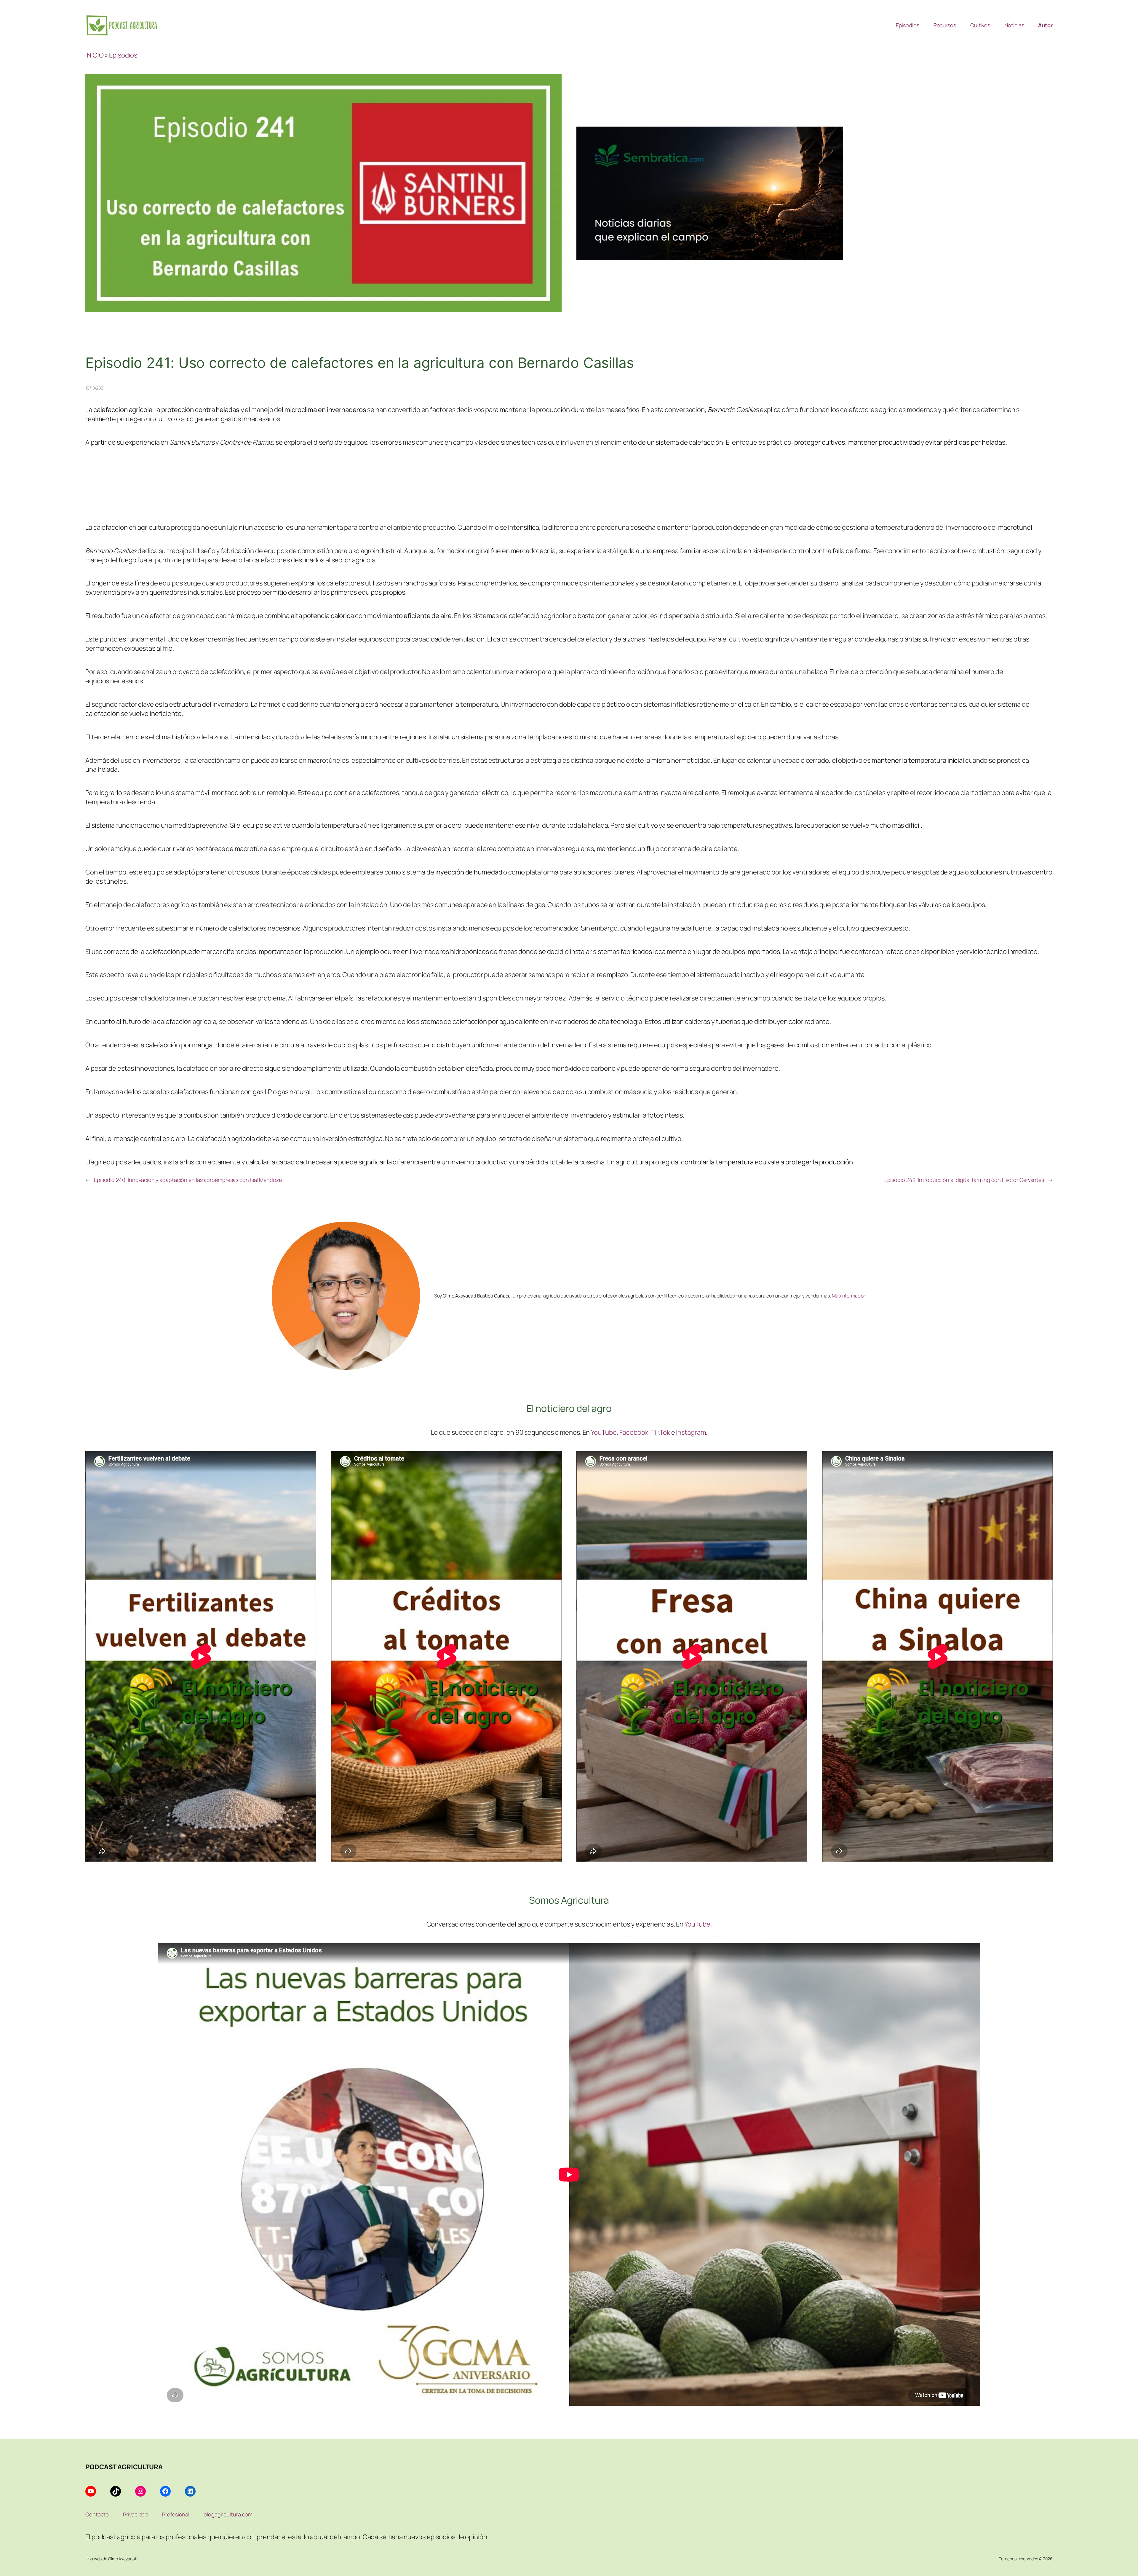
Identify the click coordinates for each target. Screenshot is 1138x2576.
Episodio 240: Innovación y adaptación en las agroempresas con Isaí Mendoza (188, 1180)
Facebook (634, 1432)
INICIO (94, 55)
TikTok (660, 1432)
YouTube (604, 1432)
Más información (849, 1296)
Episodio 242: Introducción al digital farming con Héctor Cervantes (964, 1180)
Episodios (123, 55)
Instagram (691, 1432)
